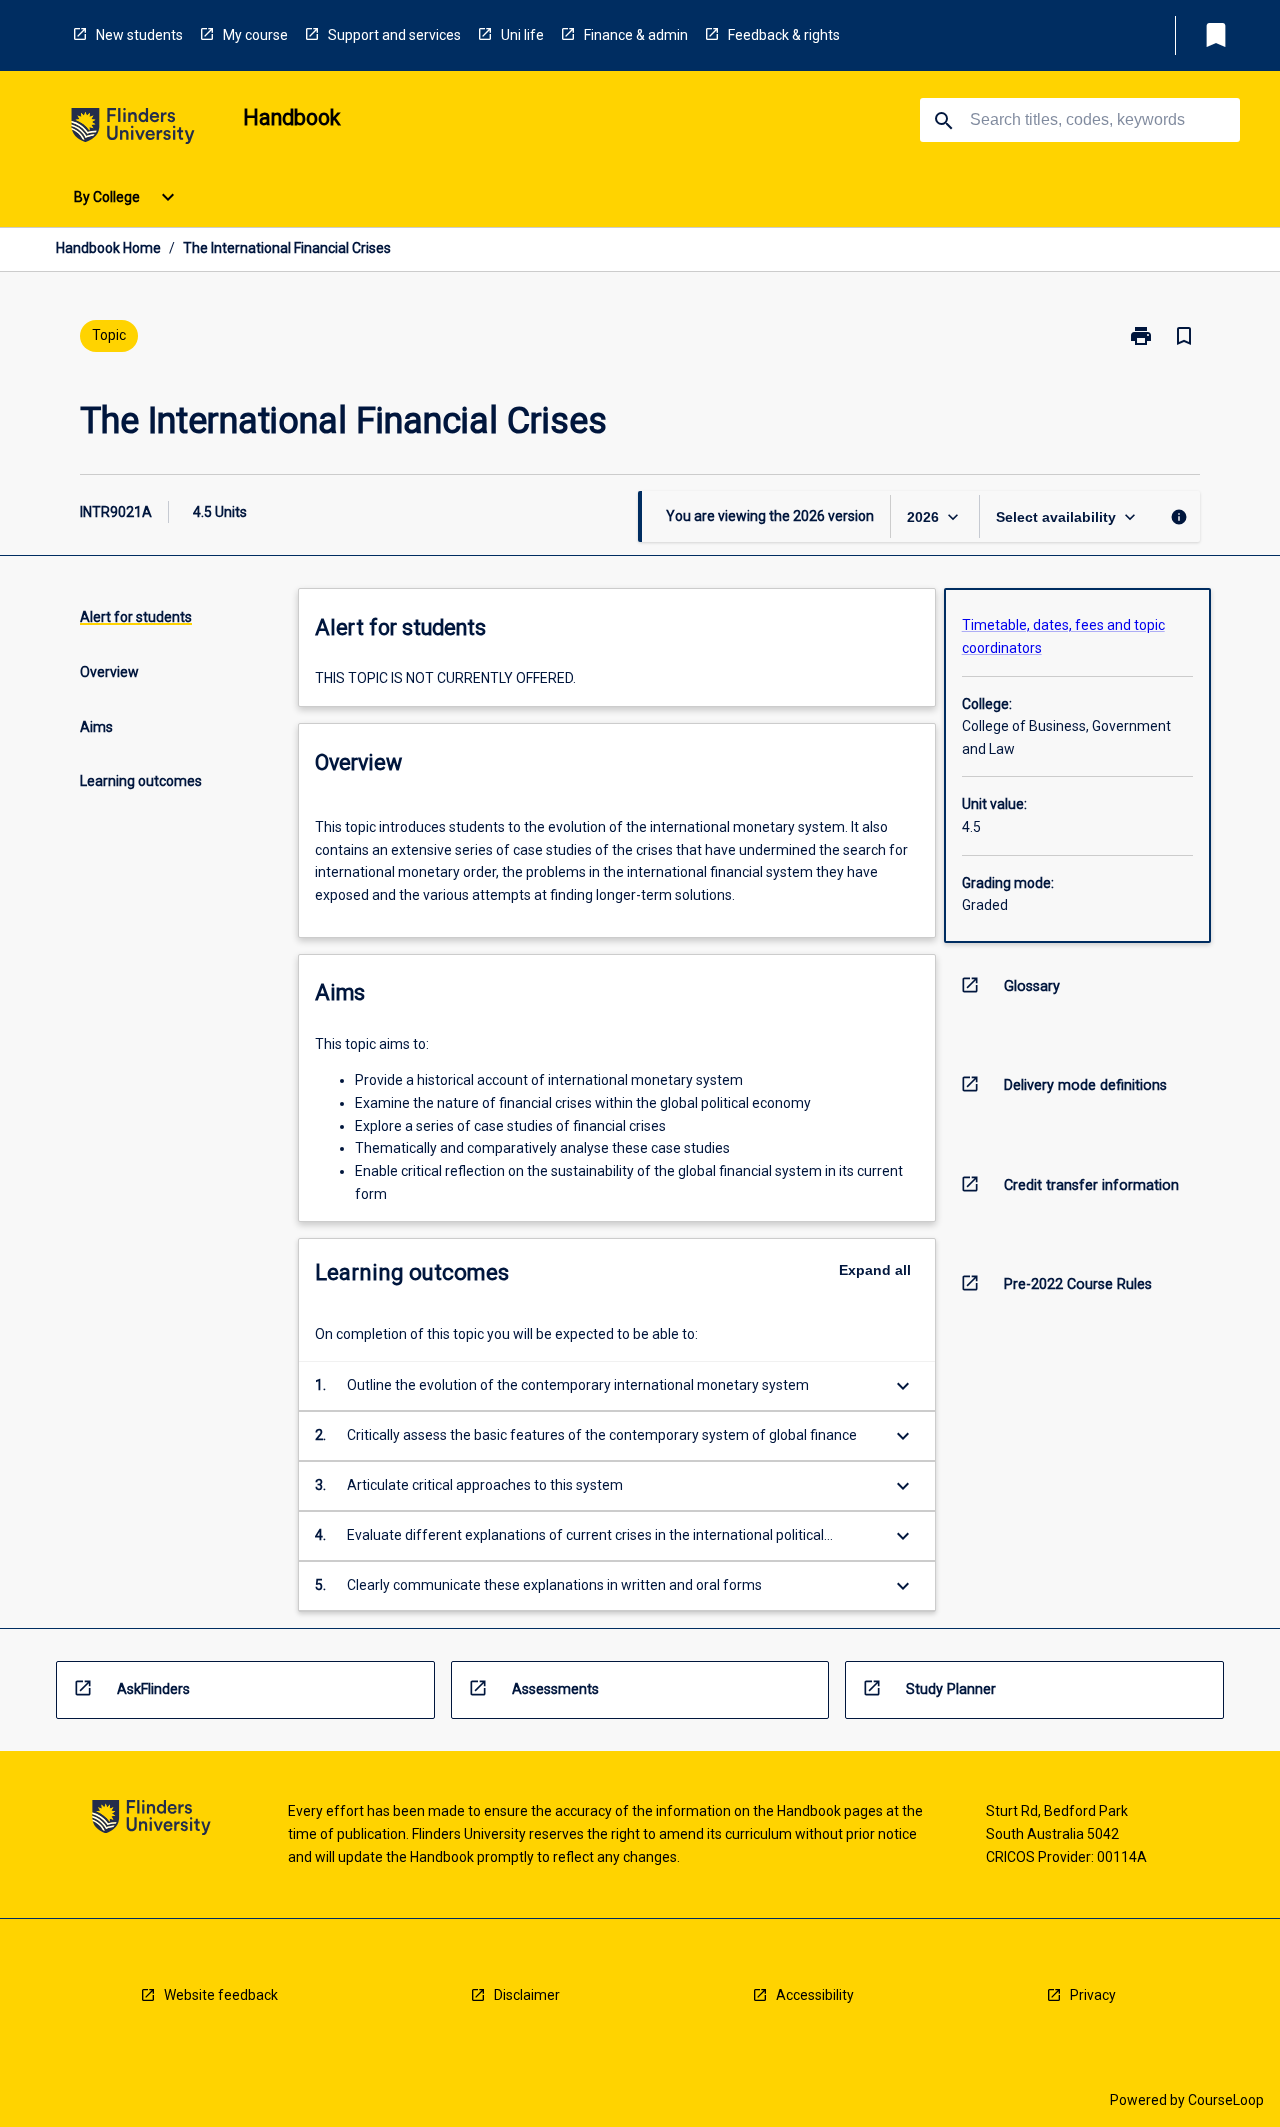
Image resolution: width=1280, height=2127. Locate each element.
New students (139, 35)
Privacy (1093, 1995)
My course (255, 35)
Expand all (875, 1270)
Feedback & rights (784, 35)
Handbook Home (108, 248)
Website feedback (221, 1995)
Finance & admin (636, 35)
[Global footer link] (151, 1820)
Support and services (394, 35)
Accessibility (815, 1995)
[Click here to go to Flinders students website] (133, 129)
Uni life (522, 35)
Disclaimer (527, 1995)
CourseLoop (1226, 2100)
